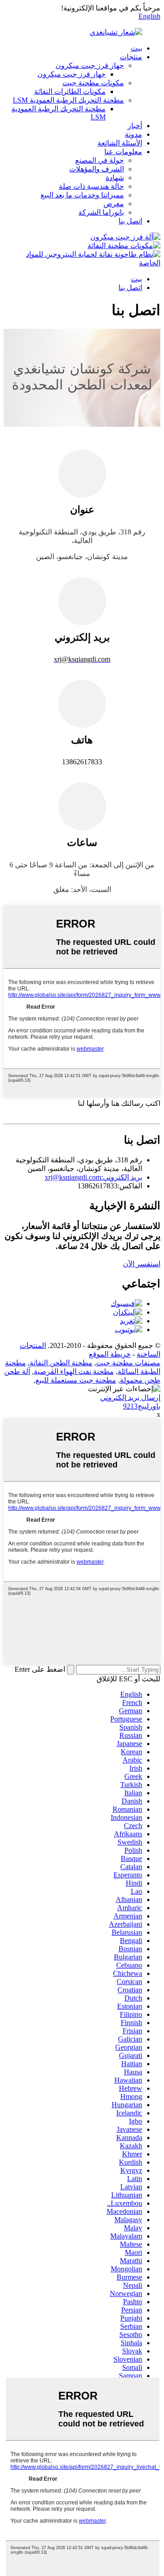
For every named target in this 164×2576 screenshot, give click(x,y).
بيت (136, 48)
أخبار (135, 126)
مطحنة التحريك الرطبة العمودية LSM (68, 100)
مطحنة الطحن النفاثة (61, 1363)
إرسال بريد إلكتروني (130, 1397)
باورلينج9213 (142, 1406)
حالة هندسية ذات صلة (91, 186)
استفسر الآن (142, 1264)
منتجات (131, 57)
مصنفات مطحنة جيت (128, 1363)
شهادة (115, 178)
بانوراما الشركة (101, 212)
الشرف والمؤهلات (97, 169)
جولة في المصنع (100, 160)
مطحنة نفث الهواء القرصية (74, 1371)
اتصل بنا (130, 221)
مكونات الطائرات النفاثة (70, 91)
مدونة (133, 134)
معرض (114, 204)
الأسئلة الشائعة (120, 143)
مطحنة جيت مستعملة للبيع (76, 1380)
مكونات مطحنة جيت (93, 83)
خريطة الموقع (110, 1354)
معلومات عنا (123, 152)
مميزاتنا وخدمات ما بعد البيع (82, 195)
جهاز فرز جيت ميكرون (90, 65)
